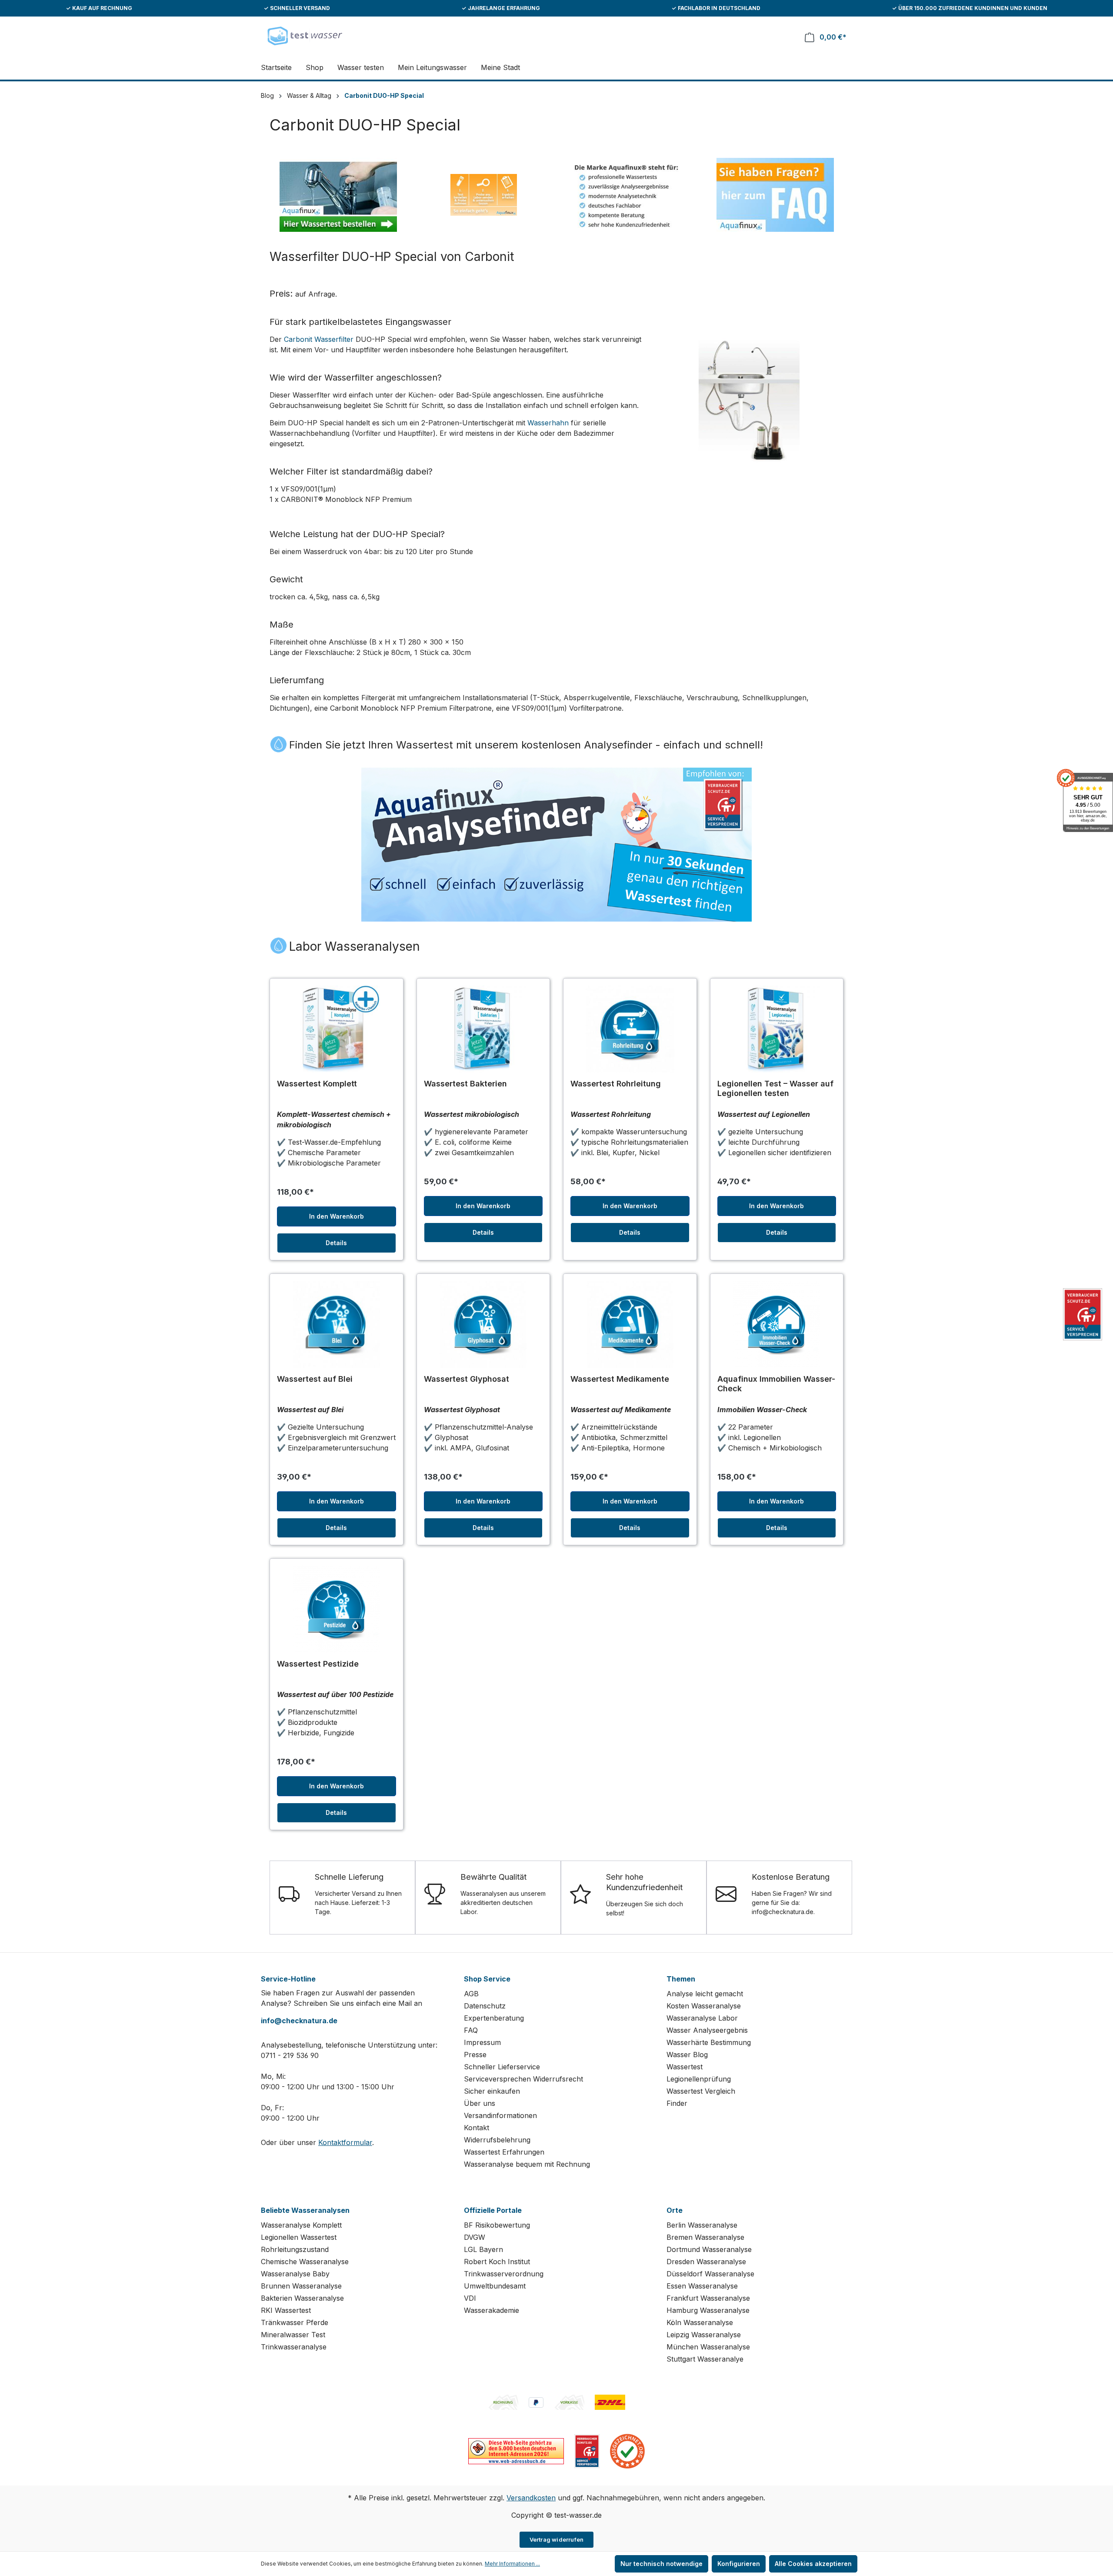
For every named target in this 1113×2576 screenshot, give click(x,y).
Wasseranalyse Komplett (301, 2225)
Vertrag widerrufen (557, 2539)
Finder (677, 2103)
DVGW (475, 2237)
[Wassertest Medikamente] (630, 1324)
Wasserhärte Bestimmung (709, 2042)
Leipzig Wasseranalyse (704, 2335)
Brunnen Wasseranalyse (301, 2286)
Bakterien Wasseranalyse (302, 2298)
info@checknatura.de (299, 2021)
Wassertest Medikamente (620, 1379)
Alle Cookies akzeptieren (813, 2564)
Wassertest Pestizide (318, 1664)
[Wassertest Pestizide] (337, 1609)
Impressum (482, 2042)
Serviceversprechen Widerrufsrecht (523, 2079)
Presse (475, 2055)
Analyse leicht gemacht (705, 1994)
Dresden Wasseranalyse (706, 2262)
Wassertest (685, 2067)
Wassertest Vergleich (701, 2091)
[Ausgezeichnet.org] (627, 2450)
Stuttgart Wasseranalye (705, 2359)
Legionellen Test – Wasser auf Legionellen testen (775, 1088)
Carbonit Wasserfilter (319, 339)
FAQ (471, 2030)
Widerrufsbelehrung (497, 2140)
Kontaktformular (345, 2142)
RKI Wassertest (286, 2310)
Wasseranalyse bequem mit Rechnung (527, 2164)
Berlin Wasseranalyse (702, 2225)
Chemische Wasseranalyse (305, 2262)
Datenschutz (485, 2006)
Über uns (480, 2103)
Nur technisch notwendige (661, 2564)
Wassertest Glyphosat (467, 1379)
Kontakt (477, 2128)
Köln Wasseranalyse (700, 2322)
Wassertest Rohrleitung (616, 1084)
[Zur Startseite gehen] (304, 35)
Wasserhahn (548, 423)
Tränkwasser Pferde (295, 2322)
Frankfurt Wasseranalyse (708, 2298)
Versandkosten (531, 2498)
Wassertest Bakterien (465, 1084)
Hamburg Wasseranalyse (708, 2310)
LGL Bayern (483, 2249)
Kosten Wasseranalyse (704, 2006)
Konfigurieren (739, 2564)
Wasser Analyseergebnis (707, 2030)
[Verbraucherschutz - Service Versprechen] (587, 2450)
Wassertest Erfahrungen (504, 2152)
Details (336, 1243)
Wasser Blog (687, 2055)
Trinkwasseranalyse (294, 2347)
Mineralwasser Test (293, 2335)
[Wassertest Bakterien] (483, 1029)
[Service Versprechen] (1083, 1315)
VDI (470, 2298)
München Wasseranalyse (708, 2347)
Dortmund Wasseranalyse (709, 2249)
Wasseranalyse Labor (702, 2018)
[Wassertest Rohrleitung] (630, 1029)
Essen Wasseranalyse (702, 2286)
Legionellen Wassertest (299, 2237)
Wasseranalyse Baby (295, 2274)
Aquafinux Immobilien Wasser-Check (776, 1384)
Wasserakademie (492, 2310)
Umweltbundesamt (495, 2286)
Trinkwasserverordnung (504, 2274)
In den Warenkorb (337, 1216)
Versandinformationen (500, 2115)
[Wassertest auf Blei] (337, 1324)
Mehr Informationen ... (512, 2564)
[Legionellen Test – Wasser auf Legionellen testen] (777, 1029)
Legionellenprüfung (699, 2079)
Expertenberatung (494, 2018)
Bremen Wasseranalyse (705, 2237)
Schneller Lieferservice (502, 2067)
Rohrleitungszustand (295, 2249)
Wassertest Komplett (317, 1084)
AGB (471, 1994)
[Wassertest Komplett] (337, 1029)
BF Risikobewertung (497, 2225)
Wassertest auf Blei (315, 1379)
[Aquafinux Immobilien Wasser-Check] (777, 1324)
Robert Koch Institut (497, 2262)
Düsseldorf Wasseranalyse (710, 2274)
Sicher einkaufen (492, 2091)
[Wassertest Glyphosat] (483, 1324)
